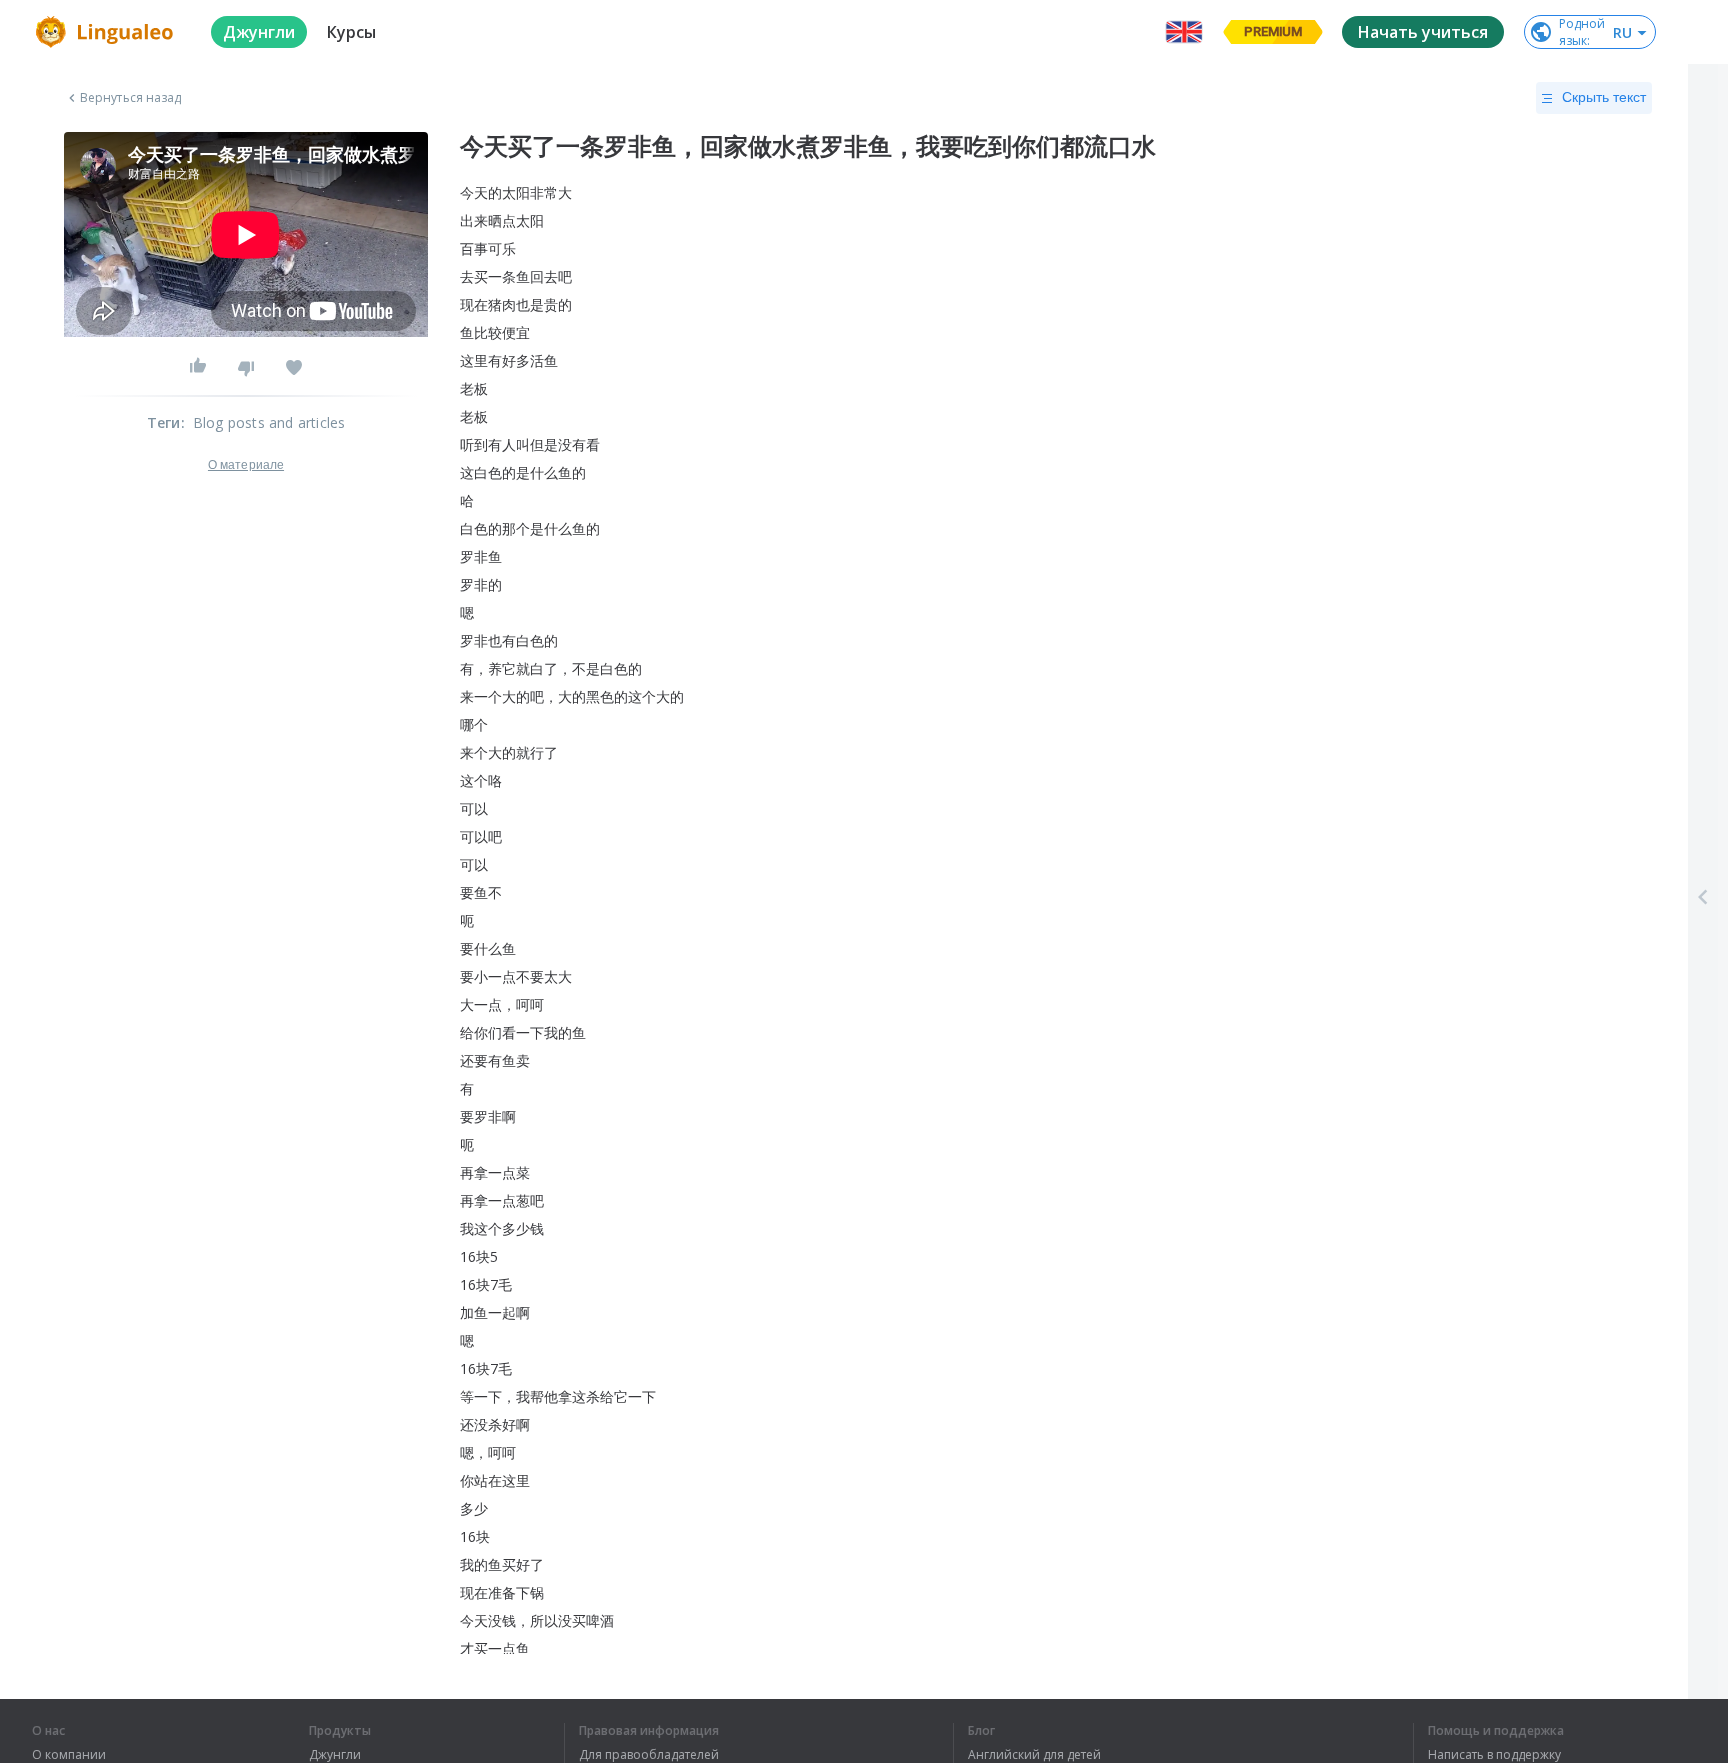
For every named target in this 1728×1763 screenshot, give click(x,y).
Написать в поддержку (1494, 1755)
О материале (246, 465)
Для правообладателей (649, 1755)
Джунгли (335, 1755)
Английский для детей (1034, 1755)
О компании (69, 1755)
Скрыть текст (1604, 97)
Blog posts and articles (269, 422)
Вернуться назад (131, 98)
